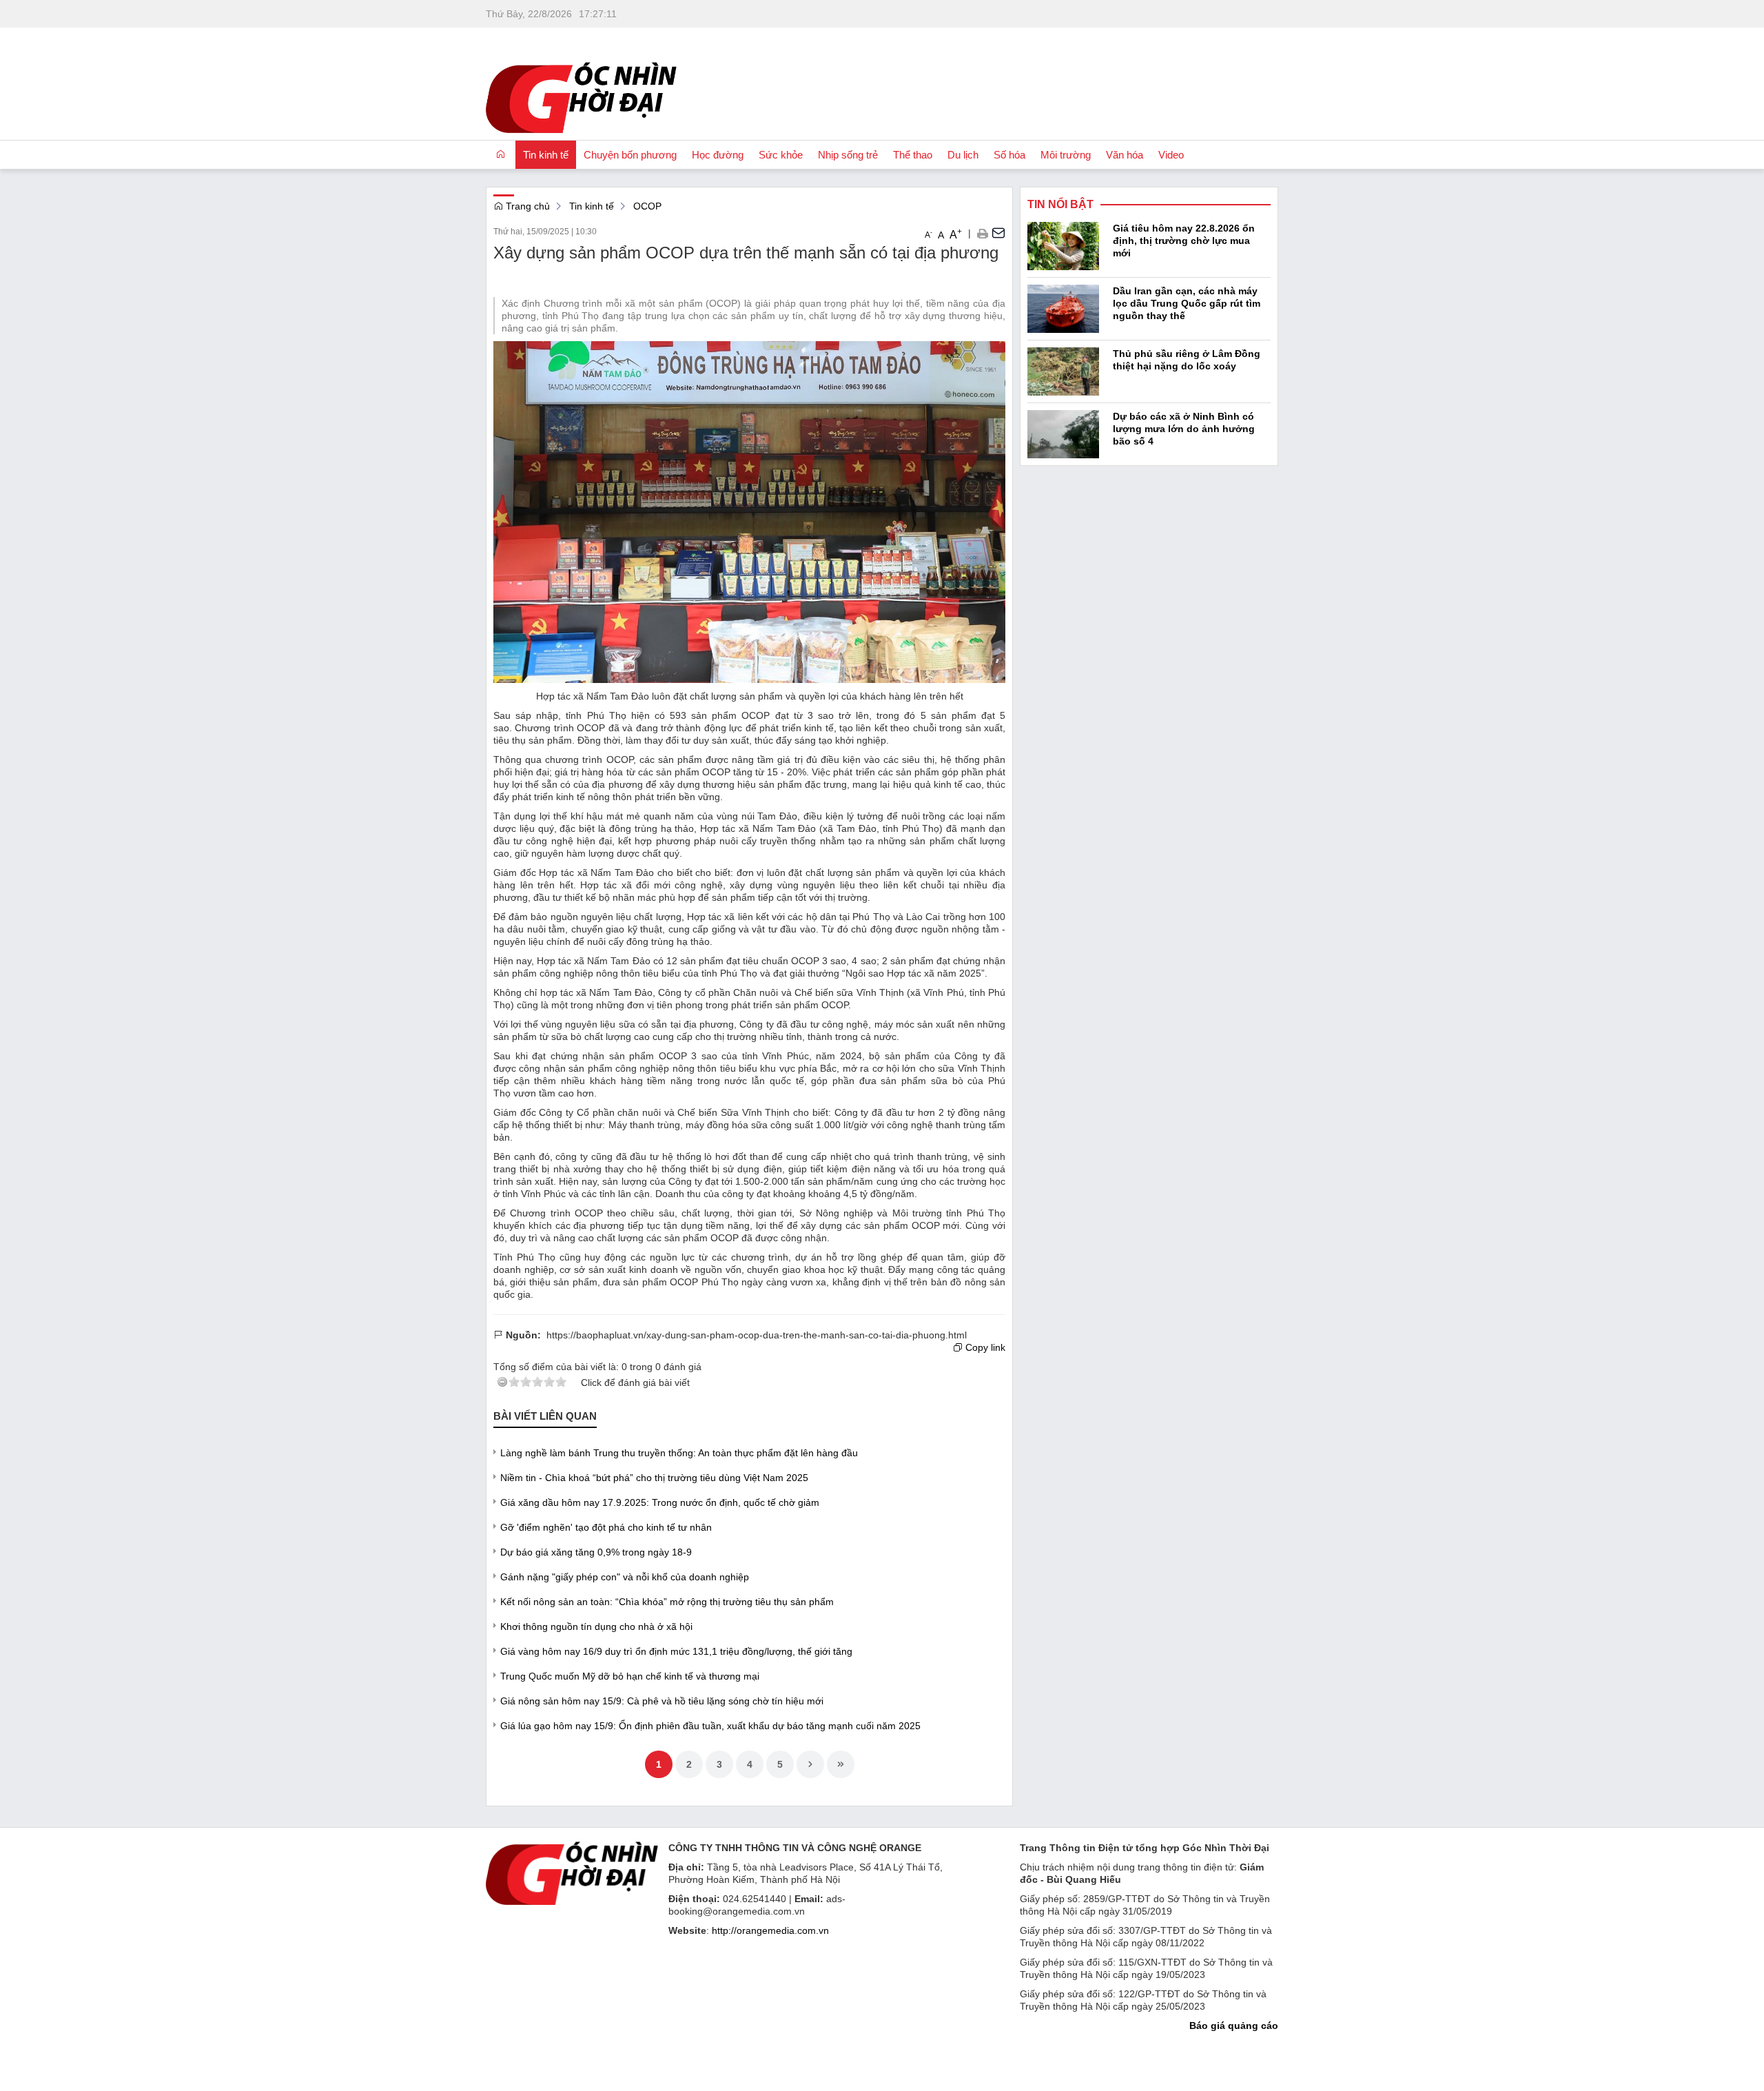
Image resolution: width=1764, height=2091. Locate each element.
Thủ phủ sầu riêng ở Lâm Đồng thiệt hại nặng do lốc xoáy (1187, 360)
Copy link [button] (984, 1347)
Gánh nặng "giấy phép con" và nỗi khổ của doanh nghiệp (625, 1577)
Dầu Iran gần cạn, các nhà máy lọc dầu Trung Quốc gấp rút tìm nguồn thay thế (1187, 303)
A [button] (929, 234)
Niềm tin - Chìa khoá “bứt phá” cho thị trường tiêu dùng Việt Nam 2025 (654, 1478)
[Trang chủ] (501, 154)
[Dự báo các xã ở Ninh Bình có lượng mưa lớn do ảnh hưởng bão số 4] (1063, 433)
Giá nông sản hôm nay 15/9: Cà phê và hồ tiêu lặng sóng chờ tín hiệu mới (662, 1701)
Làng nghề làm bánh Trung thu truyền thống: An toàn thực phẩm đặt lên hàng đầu (679, 1453)
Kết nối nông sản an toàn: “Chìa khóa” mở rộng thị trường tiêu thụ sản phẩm (667, 1602)
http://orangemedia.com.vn (770, 1930)
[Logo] (572, 1872)
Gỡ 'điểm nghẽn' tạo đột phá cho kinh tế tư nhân (606, 1527)
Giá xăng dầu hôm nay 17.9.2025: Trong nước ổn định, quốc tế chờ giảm (660, 1502)
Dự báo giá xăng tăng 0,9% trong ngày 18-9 (596, 1552)
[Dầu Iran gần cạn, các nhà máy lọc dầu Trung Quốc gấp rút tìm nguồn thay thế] (1063, 307)
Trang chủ (526, 206)
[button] (982, 233)
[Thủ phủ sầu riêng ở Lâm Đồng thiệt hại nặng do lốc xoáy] (1063, 370)
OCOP (647, 206)
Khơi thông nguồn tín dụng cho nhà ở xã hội (596, 1626)
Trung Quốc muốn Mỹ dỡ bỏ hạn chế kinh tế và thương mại (630, 1676)
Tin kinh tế (592, 206)
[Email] (998, 233)
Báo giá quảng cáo (1234, 2026)
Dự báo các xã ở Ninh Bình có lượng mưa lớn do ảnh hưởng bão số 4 (1184, 429)
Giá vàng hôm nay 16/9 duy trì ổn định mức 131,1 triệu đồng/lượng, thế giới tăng (676, 1651)
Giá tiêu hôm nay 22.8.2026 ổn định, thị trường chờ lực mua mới (1184, 241)
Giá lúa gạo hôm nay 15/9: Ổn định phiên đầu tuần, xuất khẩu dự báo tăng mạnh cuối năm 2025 (710, 1726)
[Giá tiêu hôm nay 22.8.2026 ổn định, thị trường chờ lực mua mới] (1063, 245)
